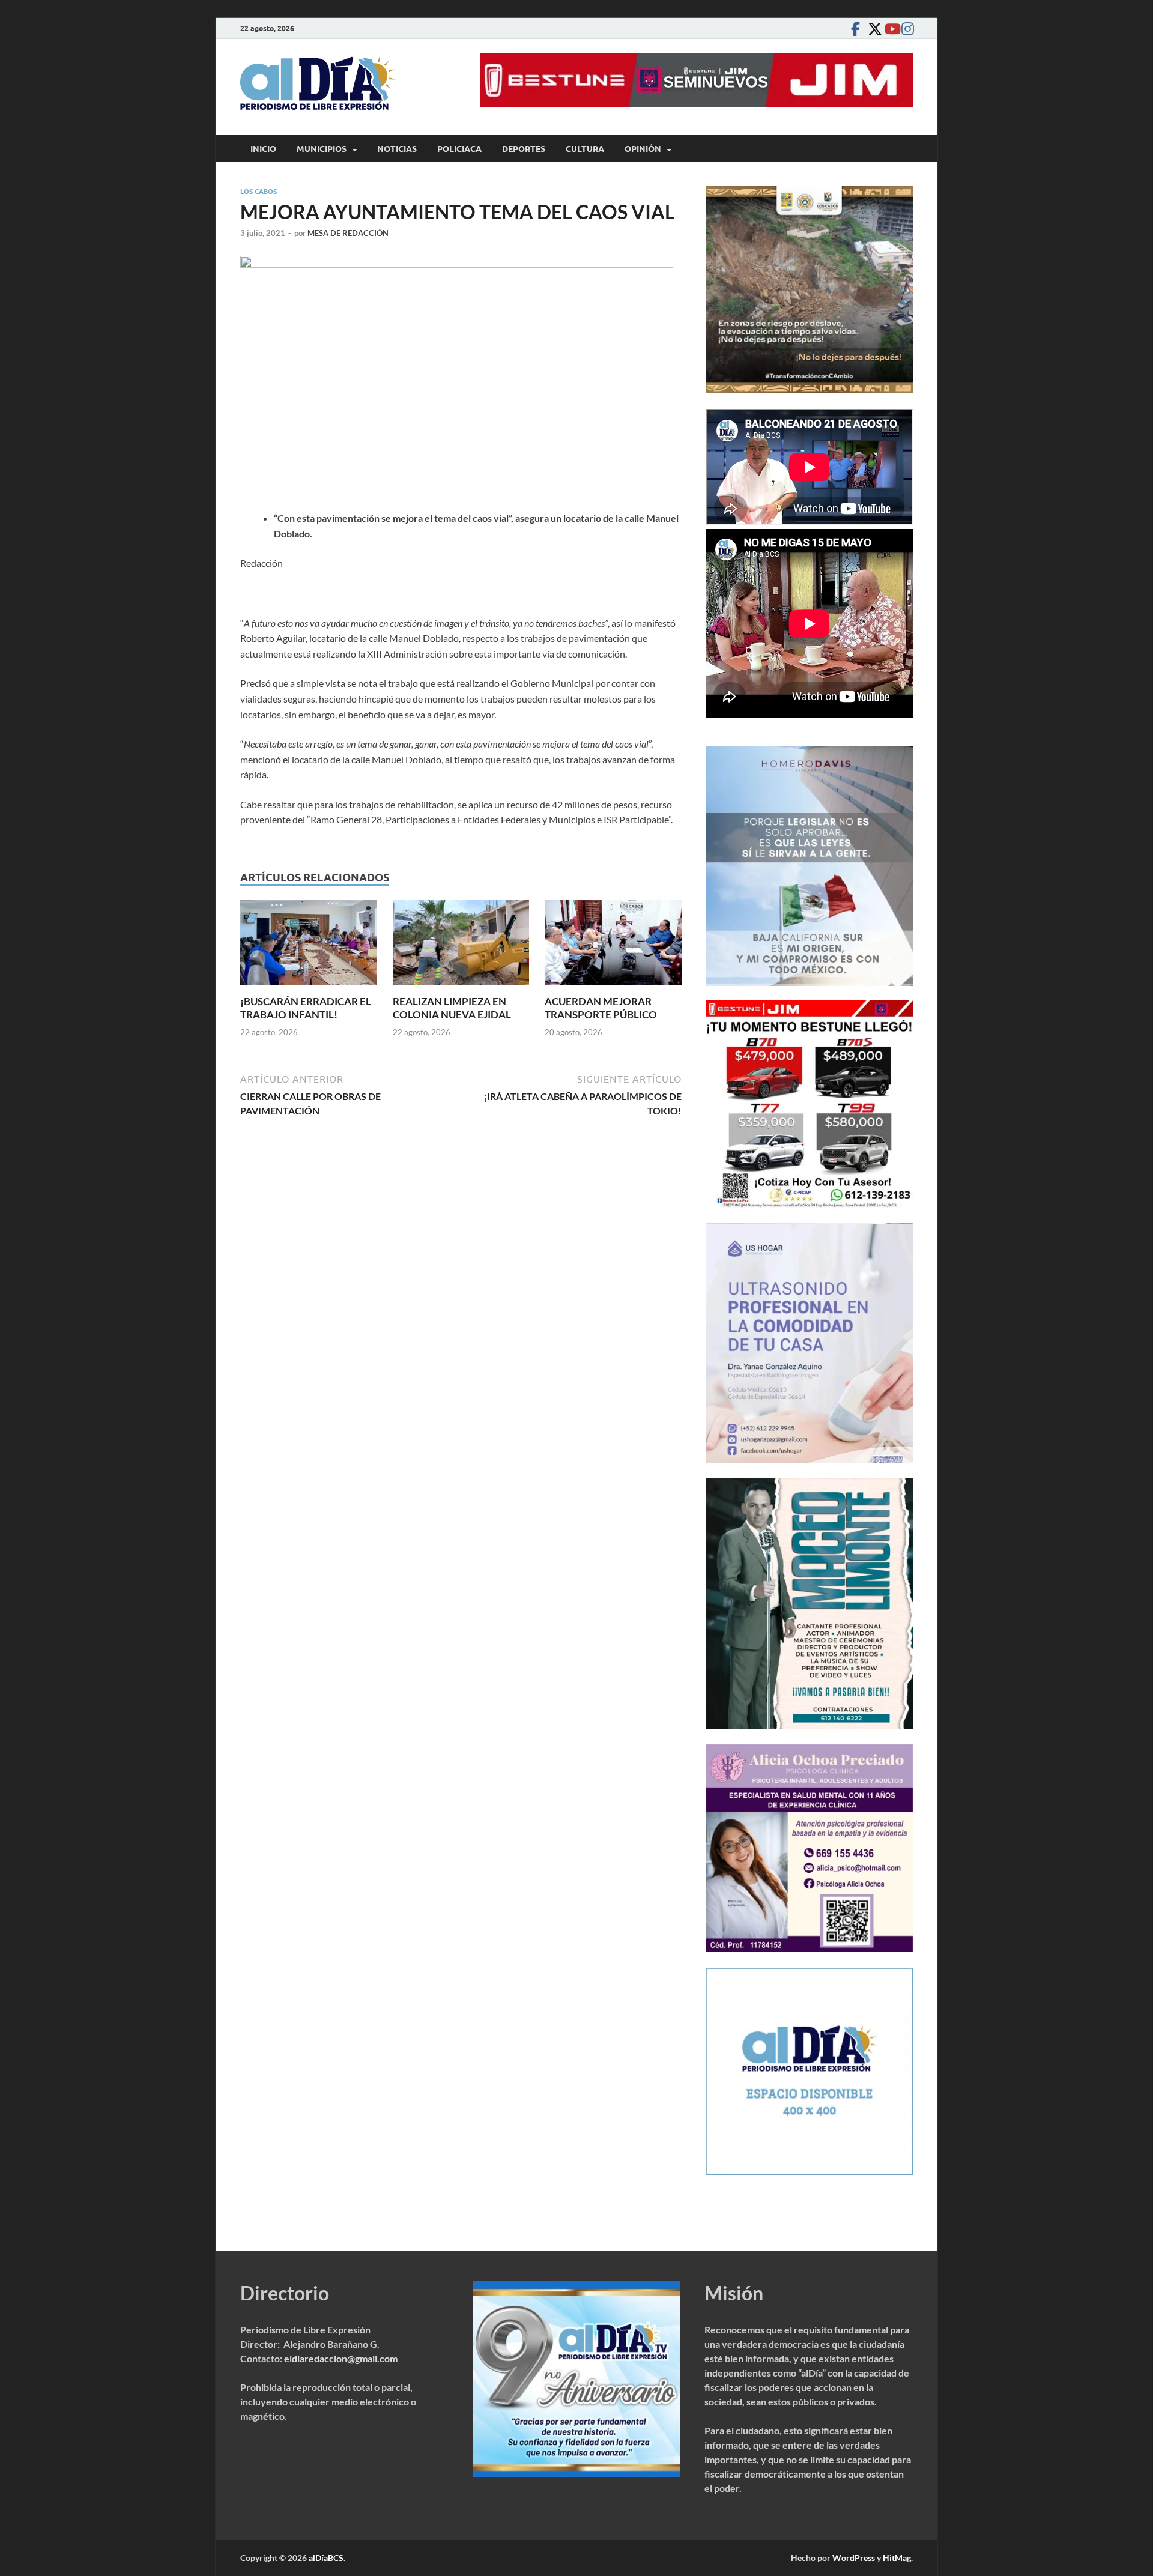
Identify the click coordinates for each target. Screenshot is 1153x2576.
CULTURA (585, 149)
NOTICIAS (397, 149)
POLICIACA (459, 149)
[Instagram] (906, 29)
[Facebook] (855, 29)
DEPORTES (524, 149)
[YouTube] (889, 29)
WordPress (854, 2558)
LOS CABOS (259, 192)
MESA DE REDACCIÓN (348, 233)
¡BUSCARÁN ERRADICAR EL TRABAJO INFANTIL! (306, 1008)
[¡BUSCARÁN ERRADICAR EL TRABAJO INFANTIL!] (309, 946)
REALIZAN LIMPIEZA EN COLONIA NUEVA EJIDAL (452, 1008)
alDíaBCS (326, 2558)
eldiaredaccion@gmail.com (341, 2358)
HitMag (897, 2558)
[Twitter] (872, 29)
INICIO (263, 149)
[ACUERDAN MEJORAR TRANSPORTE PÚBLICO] (613, 946)
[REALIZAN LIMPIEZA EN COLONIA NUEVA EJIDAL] (461, 946)
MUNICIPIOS (322, 149)
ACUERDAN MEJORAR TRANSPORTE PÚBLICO (601, 1008)
